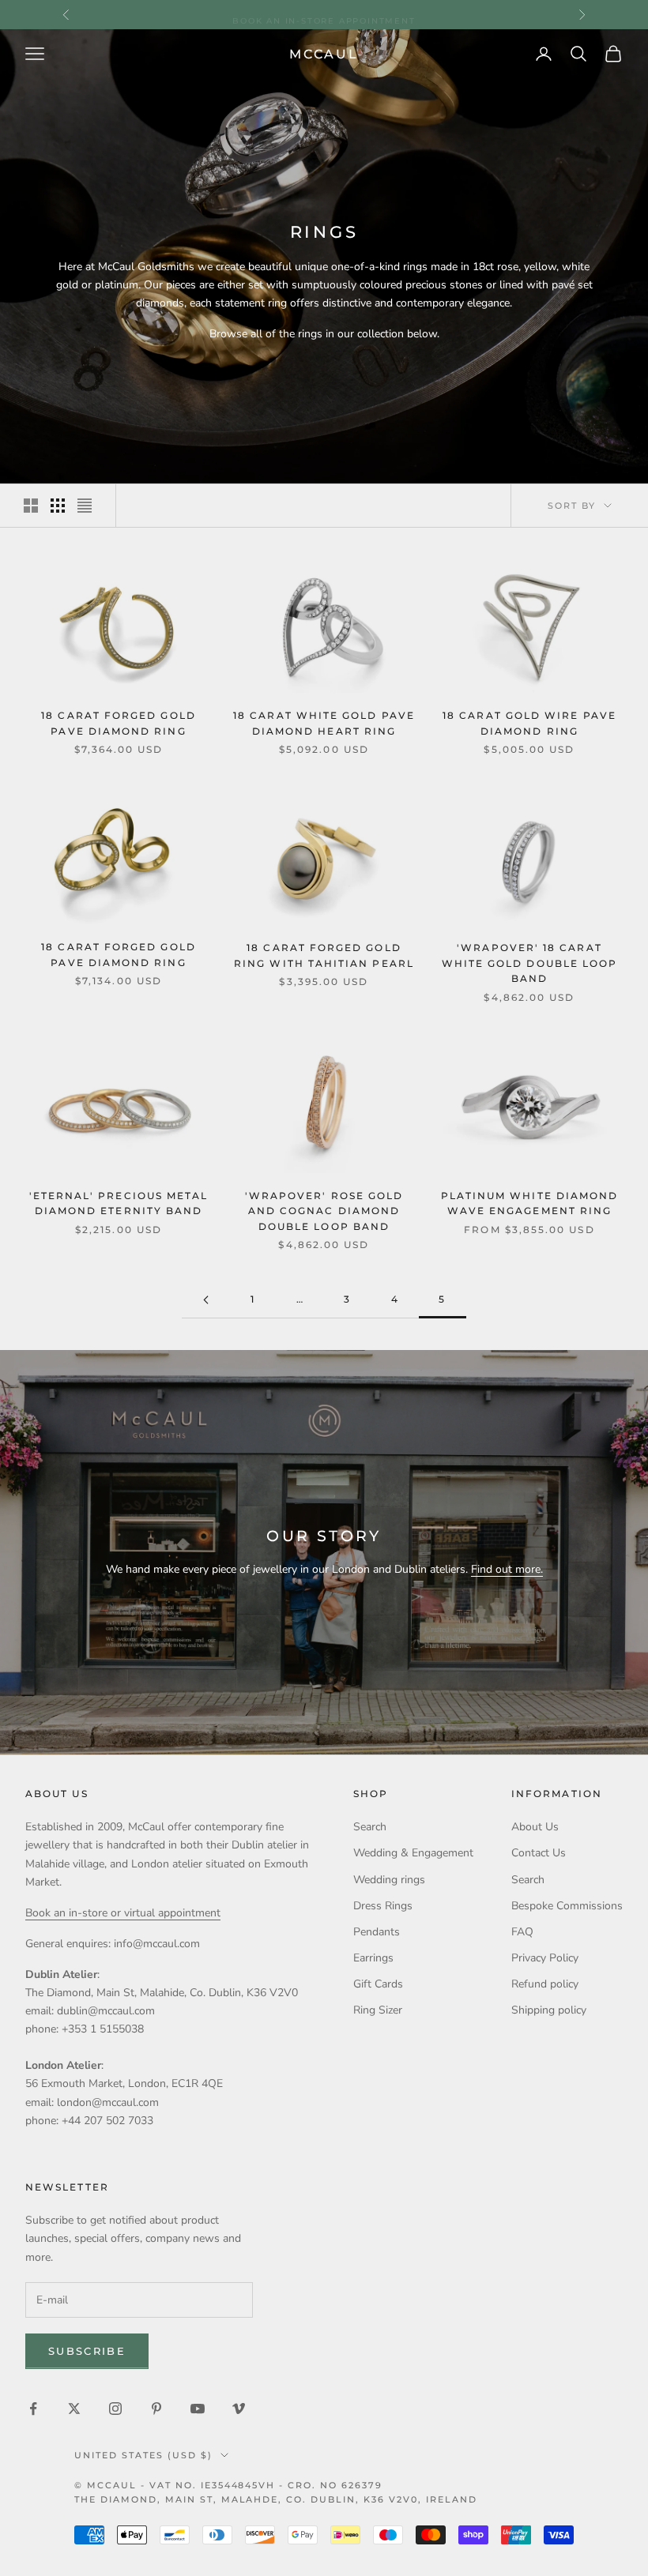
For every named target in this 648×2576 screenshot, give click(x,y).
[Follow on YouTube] (198, 2409)
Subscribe (87, 2351)
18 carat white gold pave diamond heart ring (324, 724)
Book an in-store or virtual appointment (123, 1913)
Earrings (373, 1958)
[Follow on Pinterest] (156, 2409)
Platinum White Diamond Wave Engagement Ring (530, 1204)
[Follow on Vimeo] (239, 2409)
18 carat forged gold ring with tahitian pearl (324, 956)
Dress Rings (383, 1906)
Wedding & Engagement (413, 1853)
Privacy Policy (545, 1958)
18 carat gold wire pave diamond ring (529, 724)
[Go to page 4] (205, 1300)
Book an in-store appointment (324, 14)
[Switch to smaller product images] (58, 506)
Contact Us (539, 1853)
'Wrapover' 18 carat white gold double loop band (530, 963)
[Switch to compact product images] (85, 506)
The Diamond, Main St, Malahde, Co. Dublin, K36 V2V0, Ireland (276, 2499)
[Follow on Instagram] (115, 2409)
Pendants (377, 1932)
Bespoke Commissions (567, 1906)
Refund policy (545, 1984)
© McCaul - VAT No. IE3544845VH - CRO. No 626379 (228, 2485)
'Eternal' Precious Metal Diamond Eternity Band (119, 1204)
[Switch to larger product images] (31, 506)
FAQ (522, 1932)
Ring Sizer (378, 2010)
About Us (535, 1827)
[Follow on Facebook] (33, 2409)
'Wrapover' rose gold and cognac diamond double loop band (324, 1211)
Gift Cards (378, 1984)
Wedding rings (389, 1880)
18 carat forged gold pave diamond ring (118, 724)
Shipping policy (549, 2010)
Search (370, 1827)
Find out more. (507, 1569)
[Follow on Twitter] (74, 2409)
